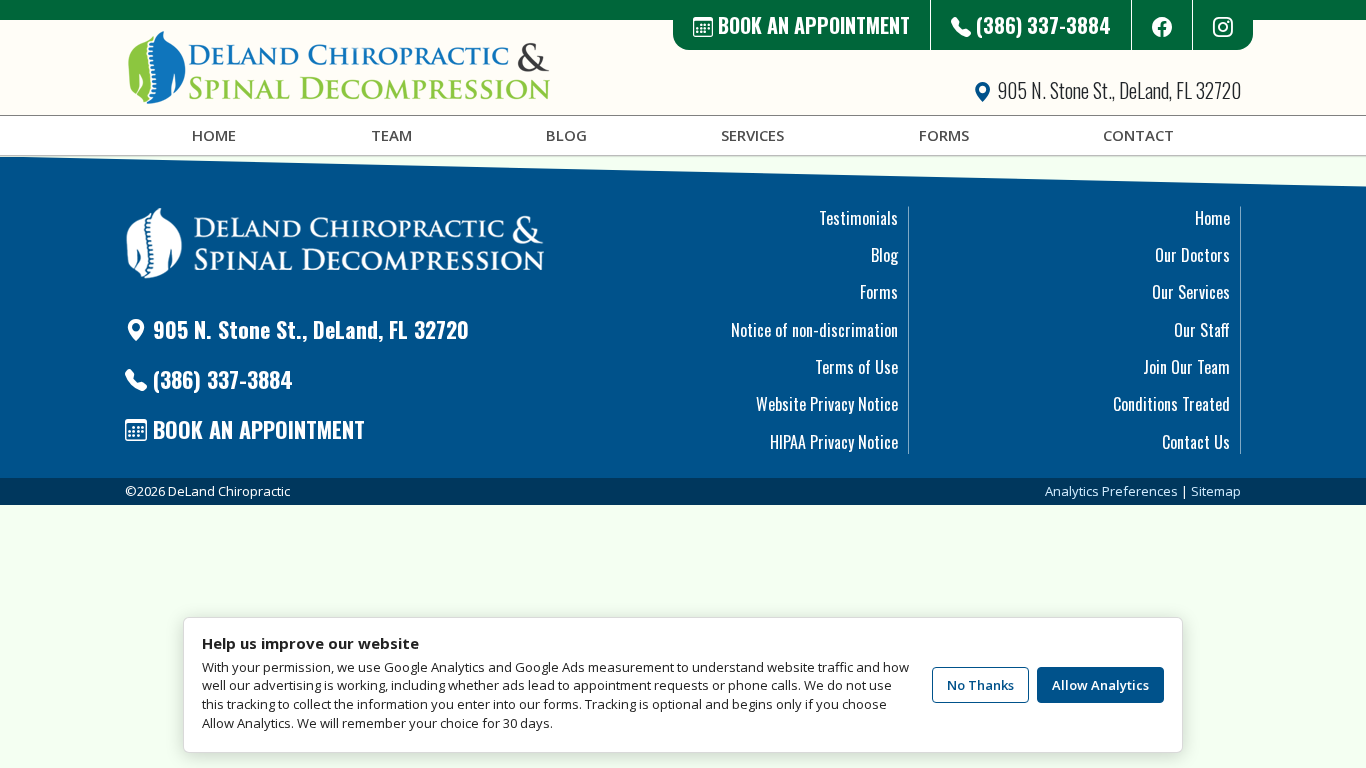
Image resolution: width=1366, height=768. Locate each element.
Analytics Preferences (1111, 491)
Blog (566, 135)
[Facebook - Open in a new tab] (1162, 25)
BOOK (811, 25)
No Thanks (980, 685)
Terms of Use (856, 367)
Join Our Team (1186, 367)
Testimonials (858, 218)
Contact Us (1196, 442)
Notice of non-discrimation (814, 330)
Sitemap (1216, 491)
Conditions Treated (1171, 404)
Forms (944, 135)
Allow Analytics (1100, 685)
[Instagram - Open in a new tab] (1223, 25)
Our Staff (1202, 330)
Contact (1138, 135)
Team (391, 135)
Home (214, 135)
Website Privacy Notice (827, 404)
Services (752, 135)
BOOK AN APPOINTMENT (256, 429)
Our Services (1191, 292)
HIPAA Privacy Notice (834, 442)
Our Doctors (1192, 255)
